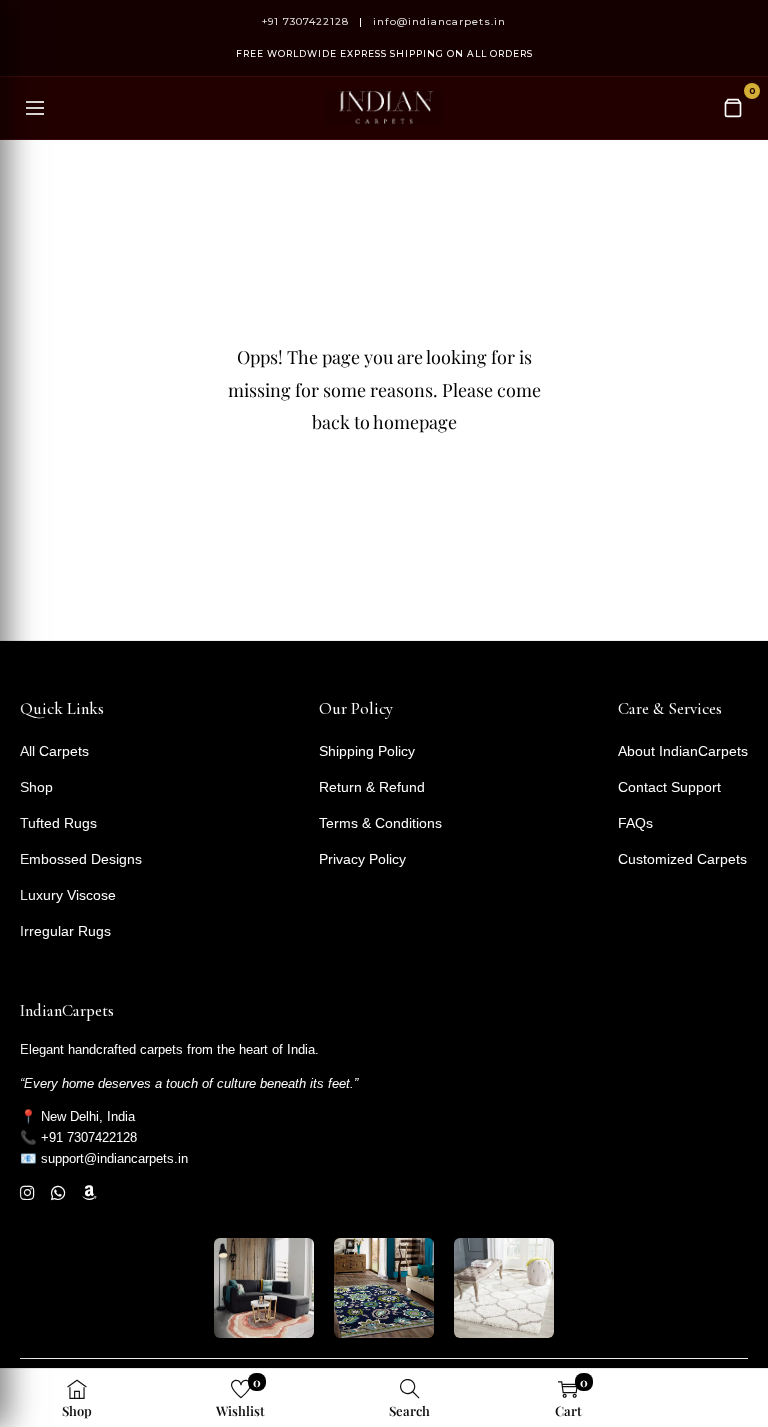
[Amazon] (89, 1193)
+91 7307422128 (305, 21)
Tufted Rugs (58, 823)
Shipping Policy (367, 751)
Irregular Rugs (65, 931)
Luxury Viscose (68, 895)
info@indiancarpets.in (439, 21)
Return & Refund (372, 787)
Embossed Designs (81, 859)
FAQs (635, 823)
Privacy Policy (362, 859)
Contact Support (669, 787)
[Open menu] (35, 108)
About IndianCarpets (683, 751)
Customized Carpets (682, 859)
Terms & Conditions (380, 823)
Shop (36, 787)
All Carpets (54, 751)
